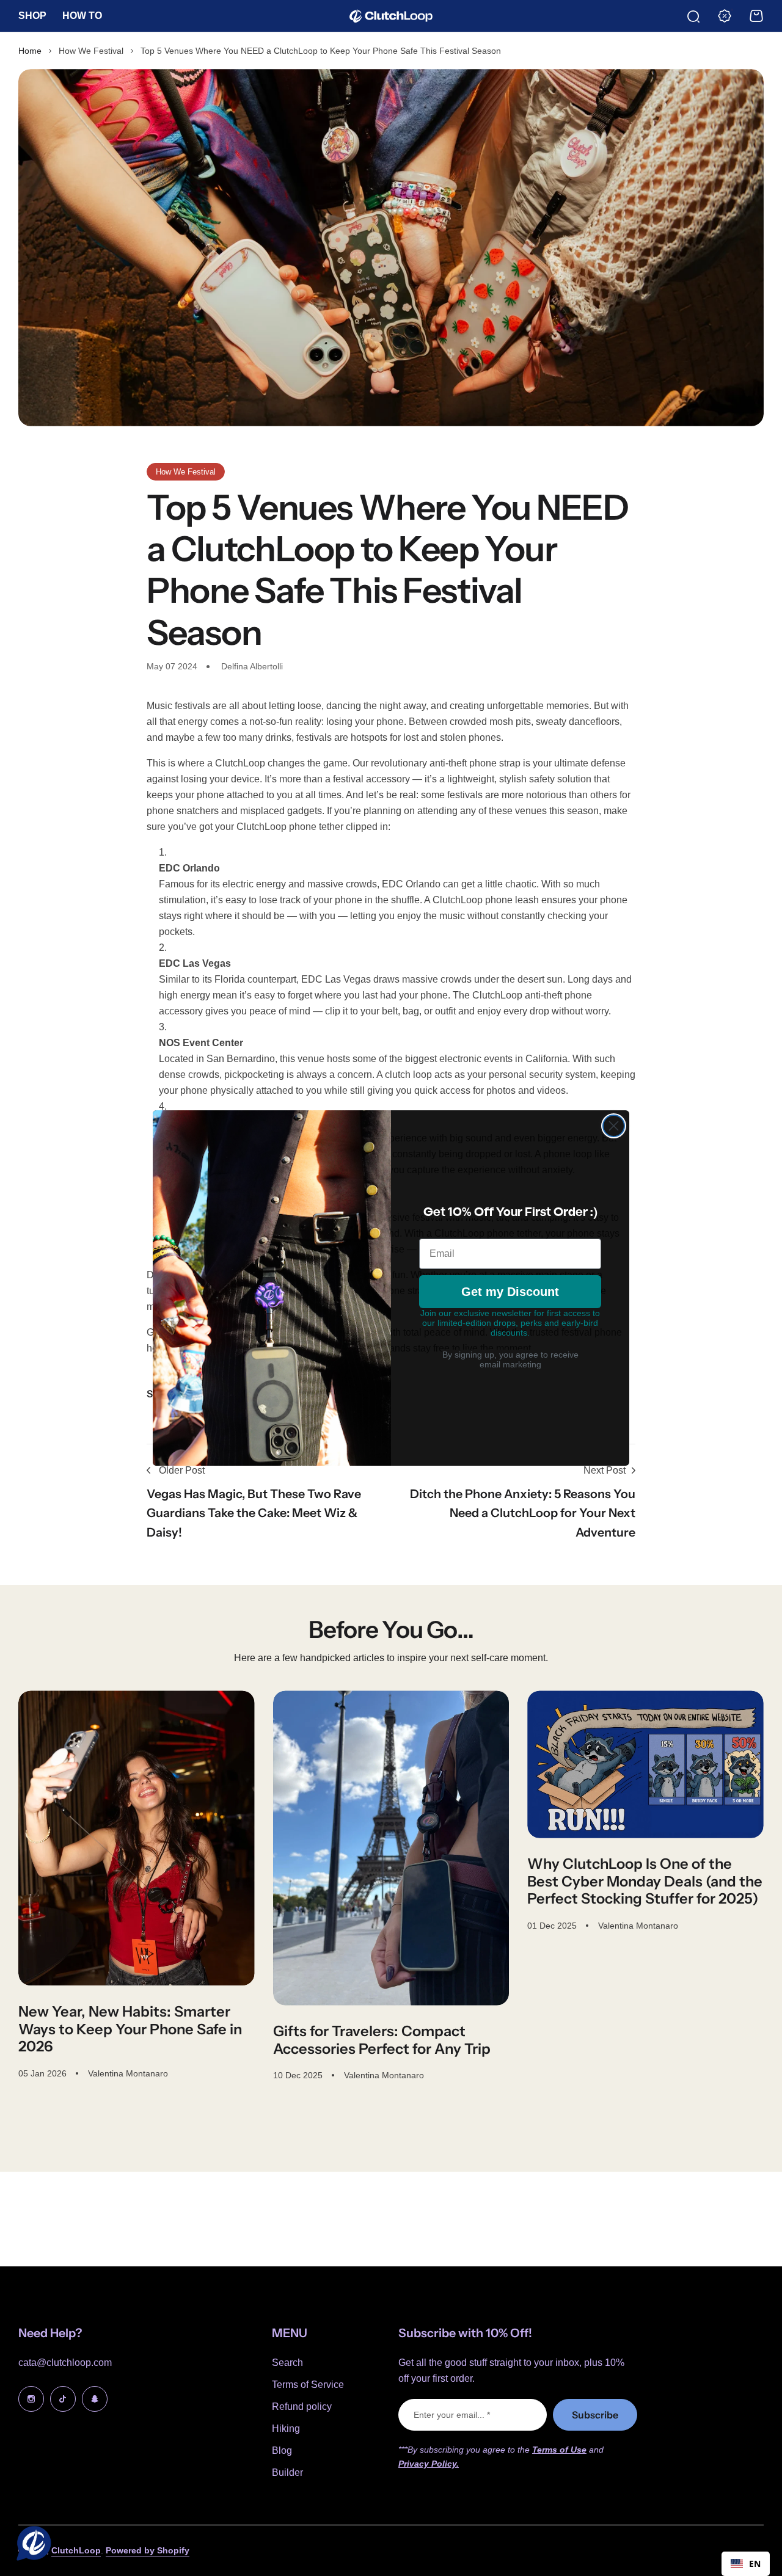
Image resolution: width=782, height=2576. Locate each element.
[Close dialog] (614, 1126)
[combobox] (746, 2564)
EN (755, 2563)
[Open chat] (31, 2545)
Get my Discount (510, 1292)
